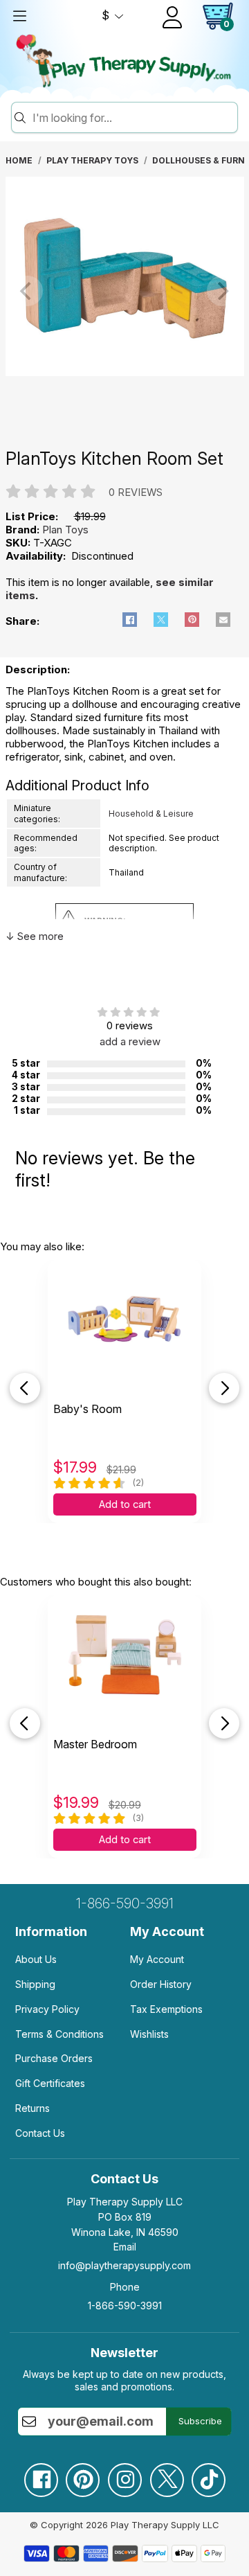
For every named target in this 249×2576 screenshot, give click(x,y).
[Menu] (19, 16)
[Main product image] (125, 372)
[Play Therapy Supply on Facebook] (41, 2475)
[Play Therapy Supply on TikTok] (208, 2475)
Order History (161, 1984)
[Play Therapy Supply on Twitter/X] (167, 2475)
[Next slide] (224, 1388)
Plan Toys (65, 530)
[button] (130, 620)
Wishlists (149, 2034)
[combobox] (133, 118)
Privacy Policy (47, 2009)
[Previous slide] (25, 1388)
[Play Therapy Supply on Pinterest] (82, 2475)
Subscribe (200, 2421)
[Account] (172, 17)
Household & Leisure (151, 814)
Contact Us (40, 2133)
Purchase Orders (54, 2058)
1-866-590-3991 (125, 1903)
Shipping (35, 1984)
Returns (33, 2108)
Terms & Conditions (59, 2034)
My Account (157, 1959)
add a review (130, 1041)
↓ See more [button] (35, 936)
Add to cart (125, 1504)
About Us (36, 1959)
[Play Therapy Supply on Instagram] (124, 2475)
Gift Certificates (50, 2083)
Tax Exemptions (166, 2009)
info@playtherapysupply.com (124, 2265)
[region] (125, 291)
